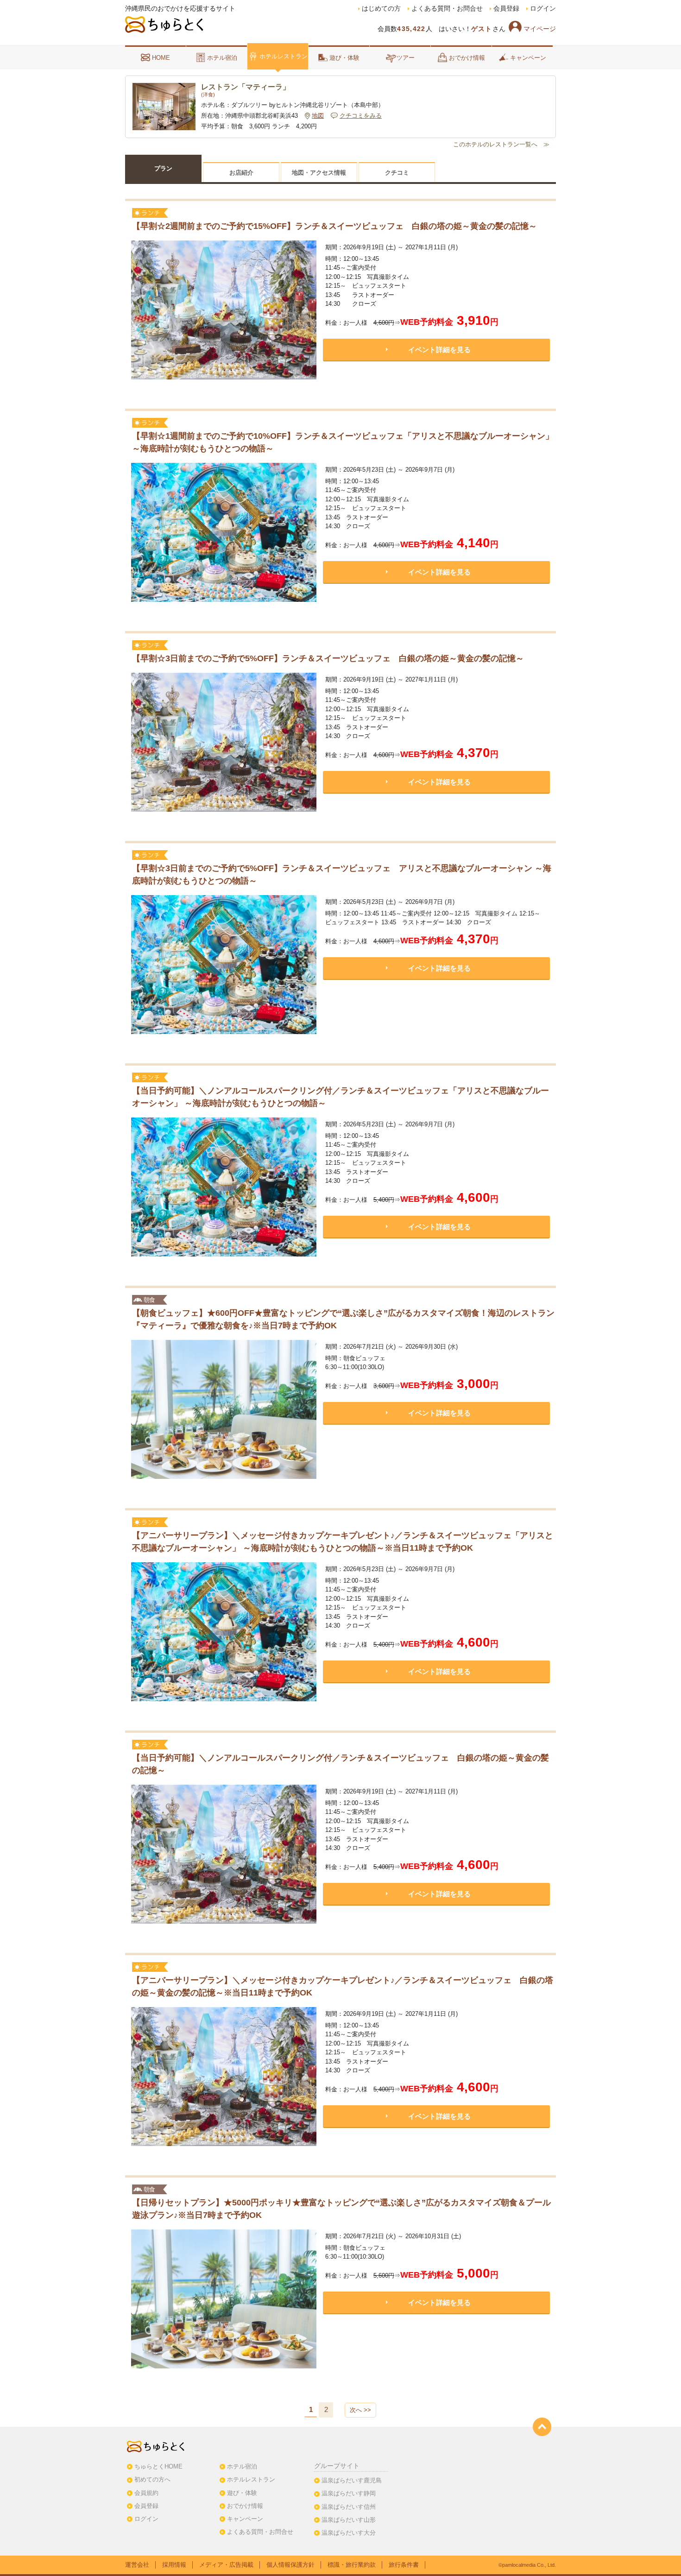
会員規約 (146, 2493)
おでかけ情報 (467, 58)
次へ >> (360, 2410)
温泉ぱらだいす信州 (349, 2507)
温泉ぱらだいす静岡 (349, 2493)
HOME (161, 58)
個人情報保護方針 (290, 2565)
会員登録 (506, 9)
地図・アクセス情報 (319, 173)
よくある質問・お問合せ (447, 9)
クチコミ (397, 173)
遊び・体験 (344, 58)
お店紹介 (241, 173)
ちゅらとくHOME (158, 2466)
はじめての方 (381, 9)
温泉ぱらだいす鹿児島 (352, 2480)
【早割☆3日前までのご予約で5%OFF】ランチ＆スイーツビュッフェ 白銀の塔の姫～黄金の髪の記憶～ (328, 658)
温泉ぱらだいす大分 (349, 2533)
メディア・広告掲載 (226, 2565)
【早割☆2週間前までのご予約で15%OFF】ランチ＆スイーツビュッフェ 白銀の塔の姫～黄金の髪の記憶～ (334, 226)
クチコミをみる (361, 116)
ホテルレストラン (284, 56)
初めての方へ (152, 2479)
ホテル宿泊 (222, 58)
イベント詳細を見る (439, 350)
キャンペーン (528, 58)
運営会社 (137, 2565)
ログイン (543, 9)
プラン (163, 168)
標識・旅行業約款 (352, 2565)
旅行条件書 (404, 2565)
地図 (318, 116)
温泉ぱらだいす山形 (349, 2520)
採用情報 (174, 2565)
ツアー (406, 58)
